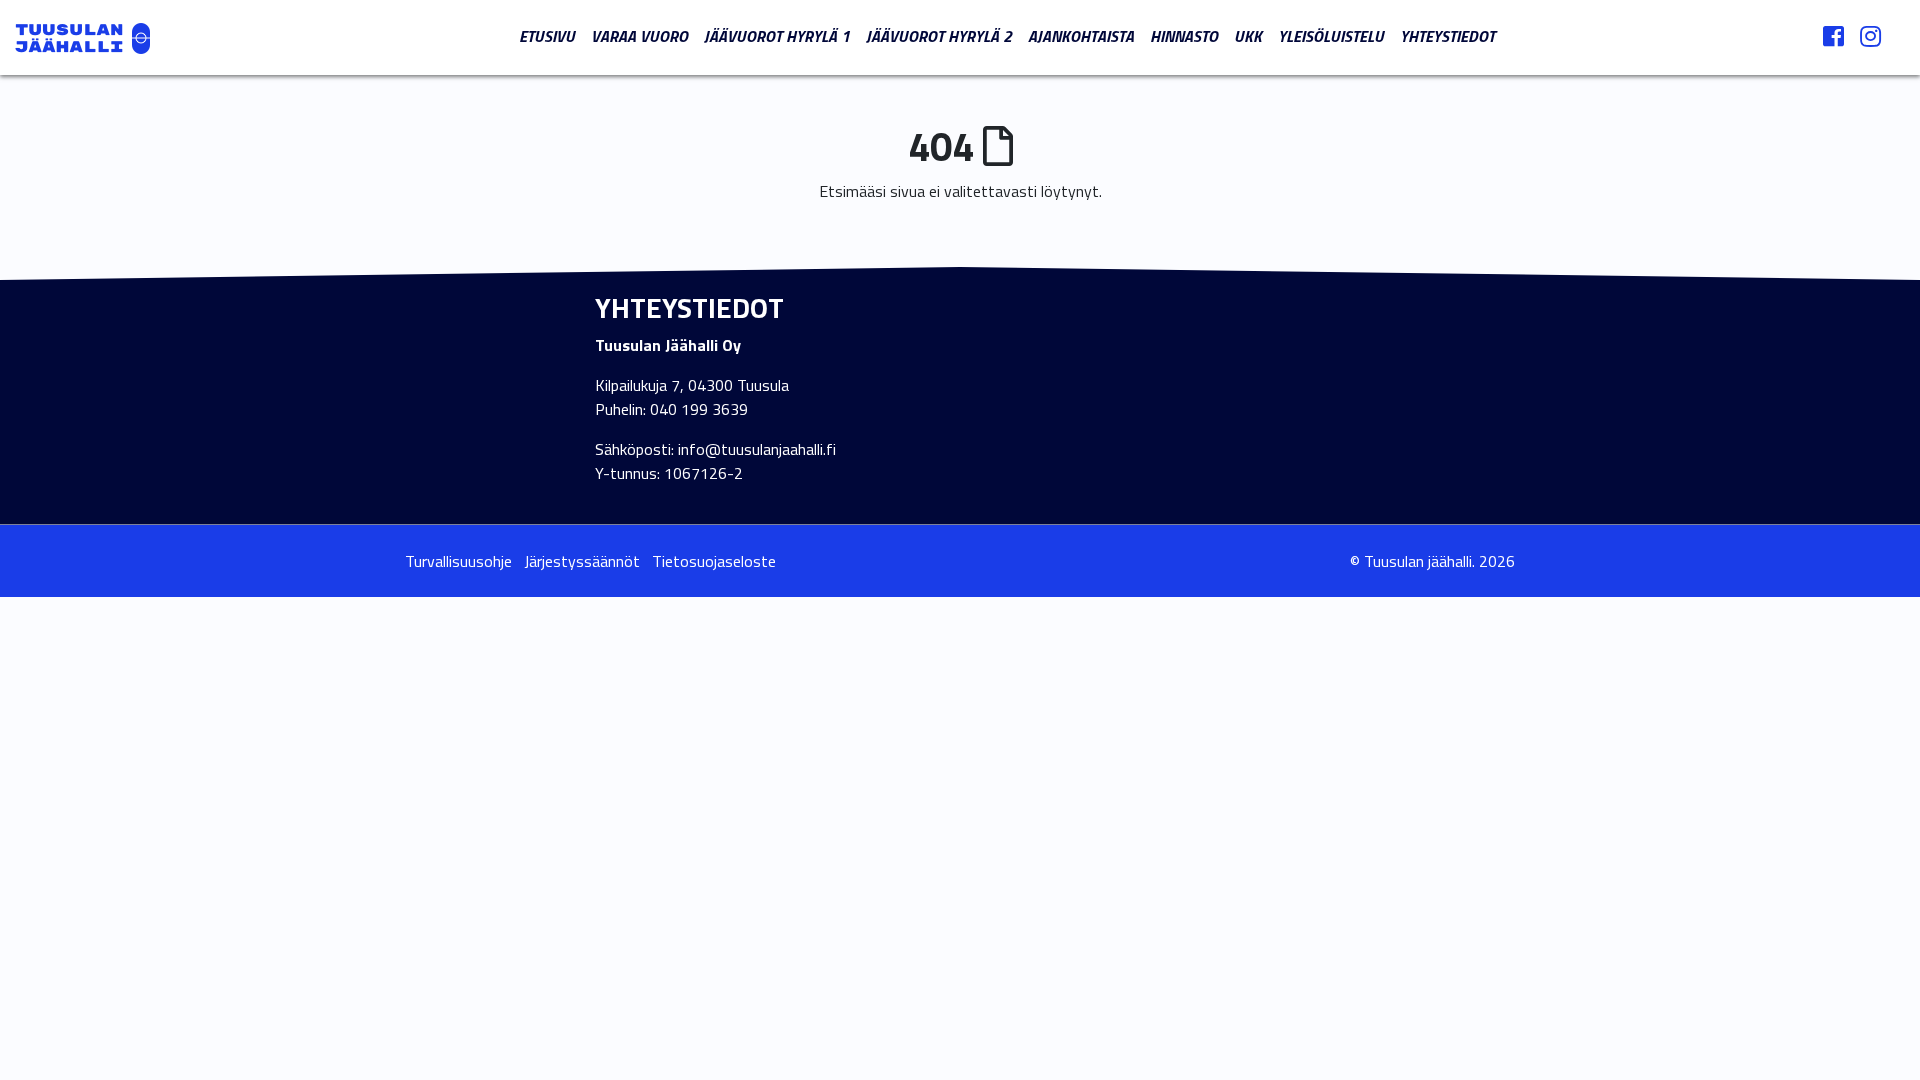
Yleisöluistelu (1331, 36)
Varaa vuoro (639, 36)
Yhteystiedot (1447, 36)
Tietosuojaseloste (714, 561)
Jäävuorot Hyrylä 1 (777, 36)
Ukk (1248, 36)
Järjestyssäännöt (582, 561)
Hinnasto (1184, 36)
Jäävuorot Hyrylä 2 (939, 36)
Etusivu (547, 36)
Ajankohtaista (1081, 36)
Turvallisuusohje (458, 561)
